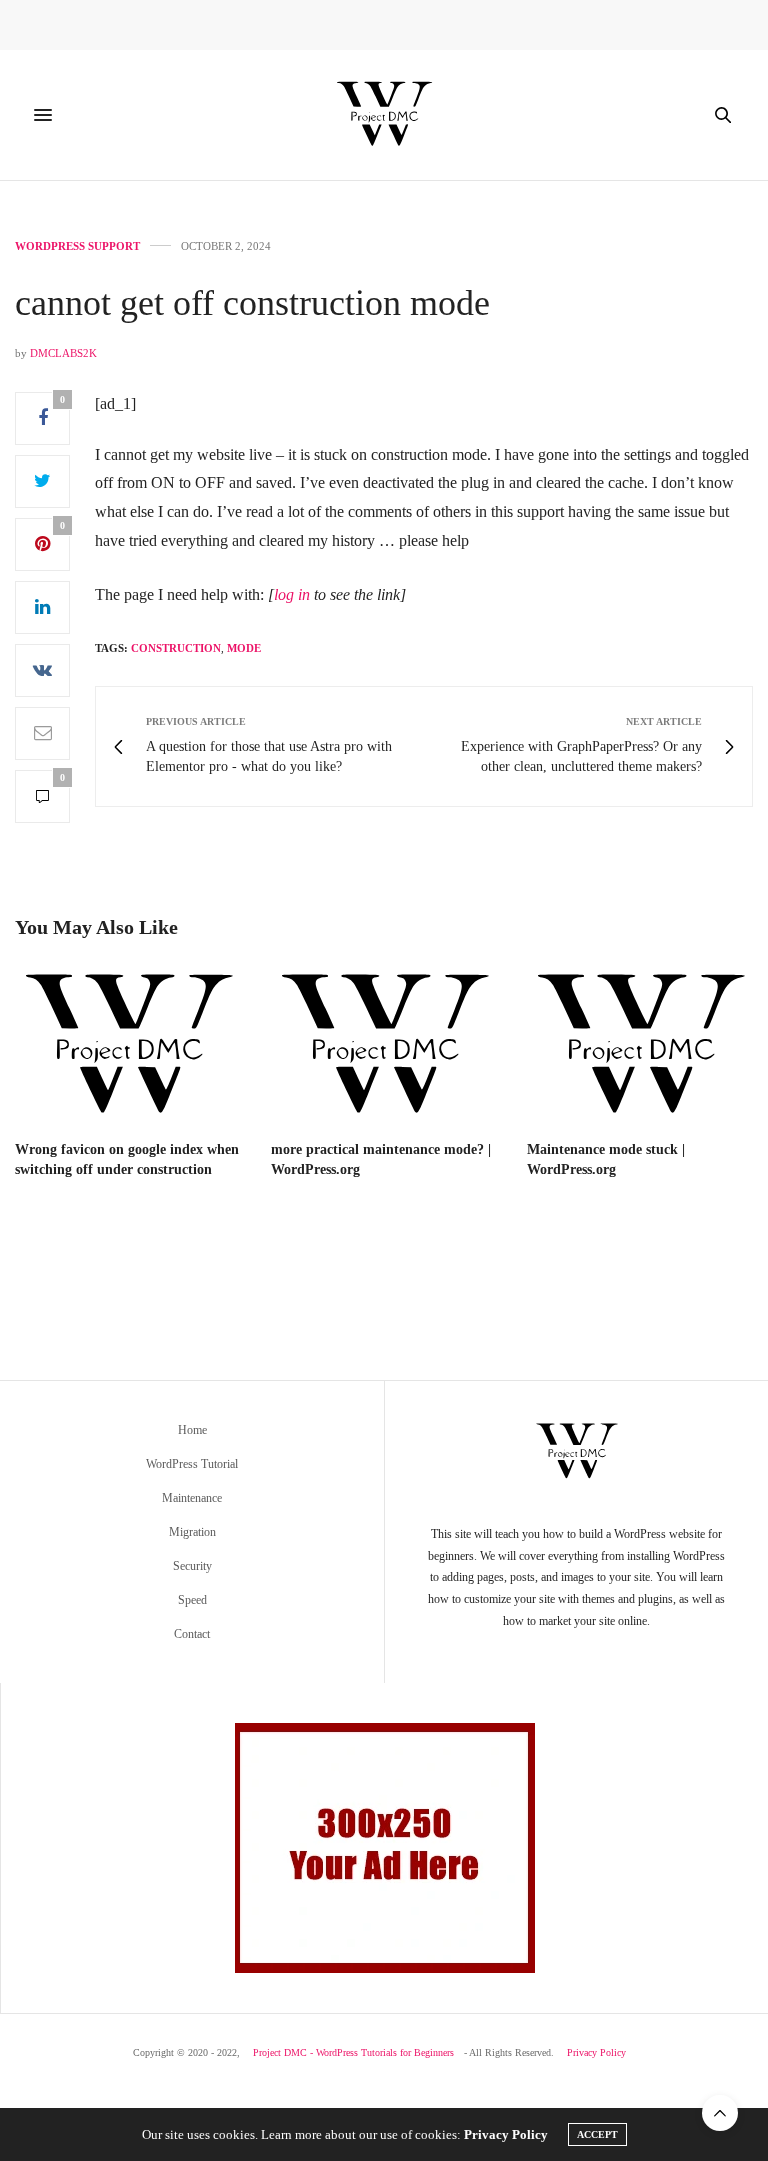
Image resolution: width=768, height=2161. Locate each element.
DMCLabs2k (63, 353)
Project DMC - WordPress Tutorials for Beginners (353, 2052)
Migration (192, 1532)
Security (192, 1566)
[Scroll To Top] (720, 2113)
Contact (192, 1634)
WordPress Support (77, 246)
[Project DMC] (384, 115)
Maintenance (192, 1498)
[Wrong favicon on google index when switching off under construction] (128, 1047)
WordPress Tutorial (192, 1464)
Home (192, 1430)
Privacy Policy (596, 2052)
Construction (176, 648)
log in (292, 594)
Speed (192, 1600)
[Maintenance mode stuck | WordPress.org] (640, 1047)
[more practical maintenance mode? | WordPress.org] (384, 1047)
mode (244, 648)
